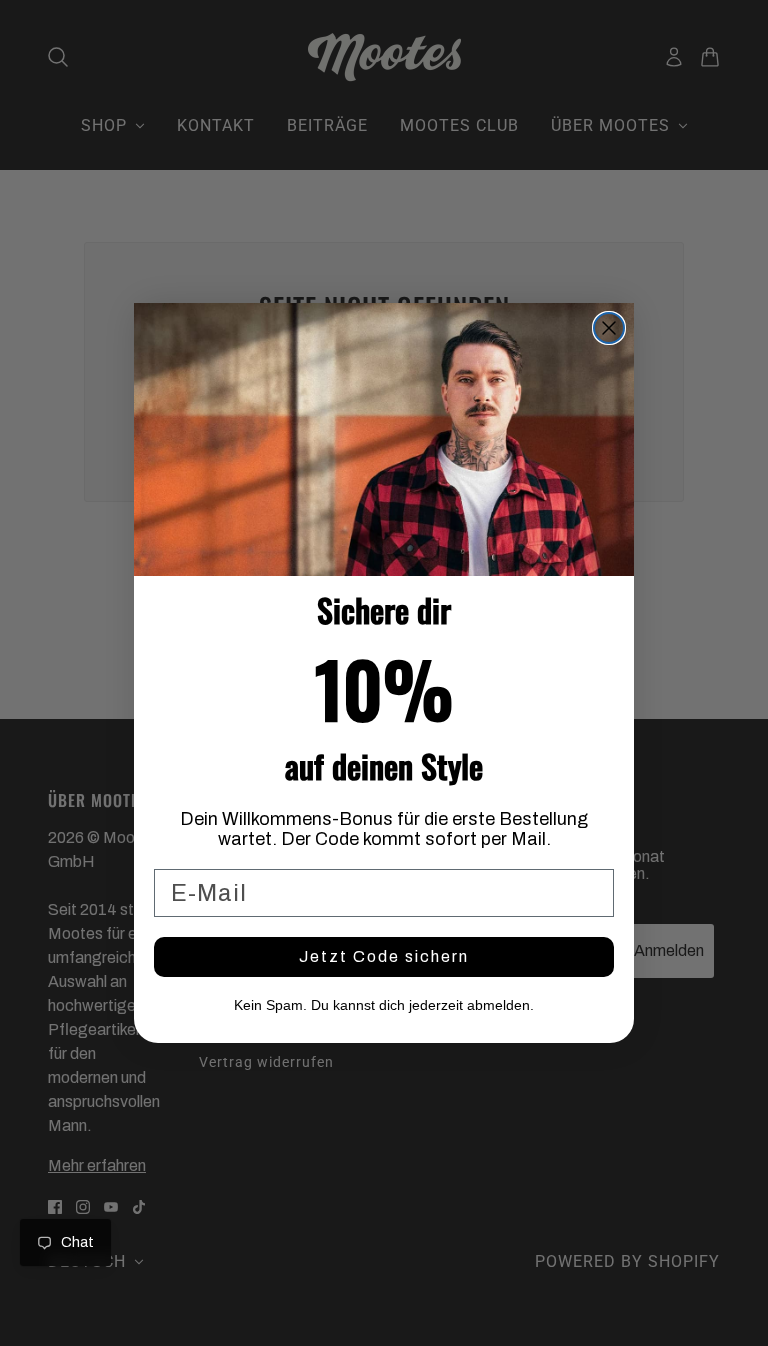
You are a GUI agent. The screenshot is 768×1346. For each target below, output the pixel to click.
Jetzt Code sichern (384, 956)
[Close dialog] (609, 328)
